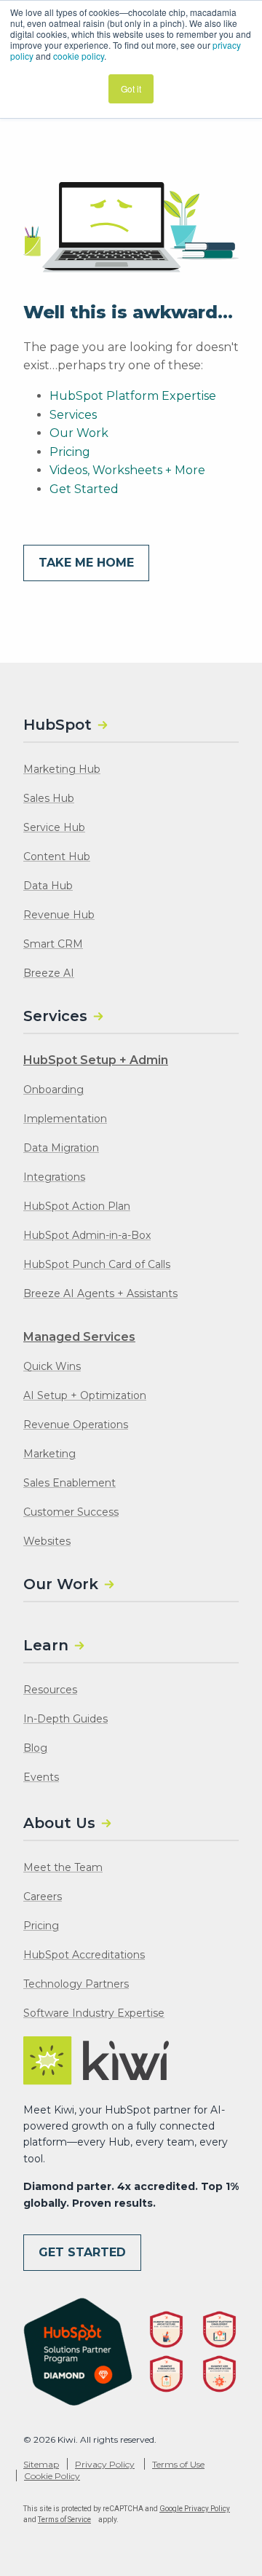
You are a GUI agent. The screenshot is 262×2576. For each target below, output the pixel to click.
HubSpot (57, 725)
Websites (47, 1541)
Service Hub (54, 827)
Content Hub (57, 856)
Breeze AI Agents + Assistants (100, 1293)
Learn (46, 1645)
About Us (59, 1823)
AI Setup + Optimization (85, 1395)
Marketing (49, 1454)
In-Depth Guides (65, 1719)
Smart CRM (53, 944)
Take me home (86, 563)
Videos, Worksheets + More (127, 470)
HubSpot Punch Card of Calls (97, 1264)
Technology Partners (76, 1984)
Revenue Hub (59, 915)
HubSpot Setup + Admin (96, 1060)
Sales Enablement (70, 1483)
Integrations (54, 1177)
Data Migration (61, 1148)
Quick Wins (52, 1366)
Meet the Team (63, 1867)
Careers (43, 1896)
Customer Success (71, 1512)
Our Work (79, 433)
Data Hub (48, 886)
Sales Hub (49, 798)
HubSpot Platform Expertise (133, 396)
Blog (35, 1748)
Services (73, 415)
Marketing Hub (62, 769)
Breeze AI (49, 973)
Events (41, 1777)
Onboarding (53, 1090)
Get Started (84, 489)
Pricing (70, 452)
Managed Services (79, 1337)
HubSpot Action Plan (77, 1206)
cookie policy (79, 56)
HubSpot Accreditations (84, 1955)
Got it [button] (131, 88)
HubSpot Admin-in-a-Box (87, 1235)
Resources (50, 1690)
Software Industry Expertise (94, 2013)
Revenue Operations (76, 1425)
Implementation (65, 1119)
